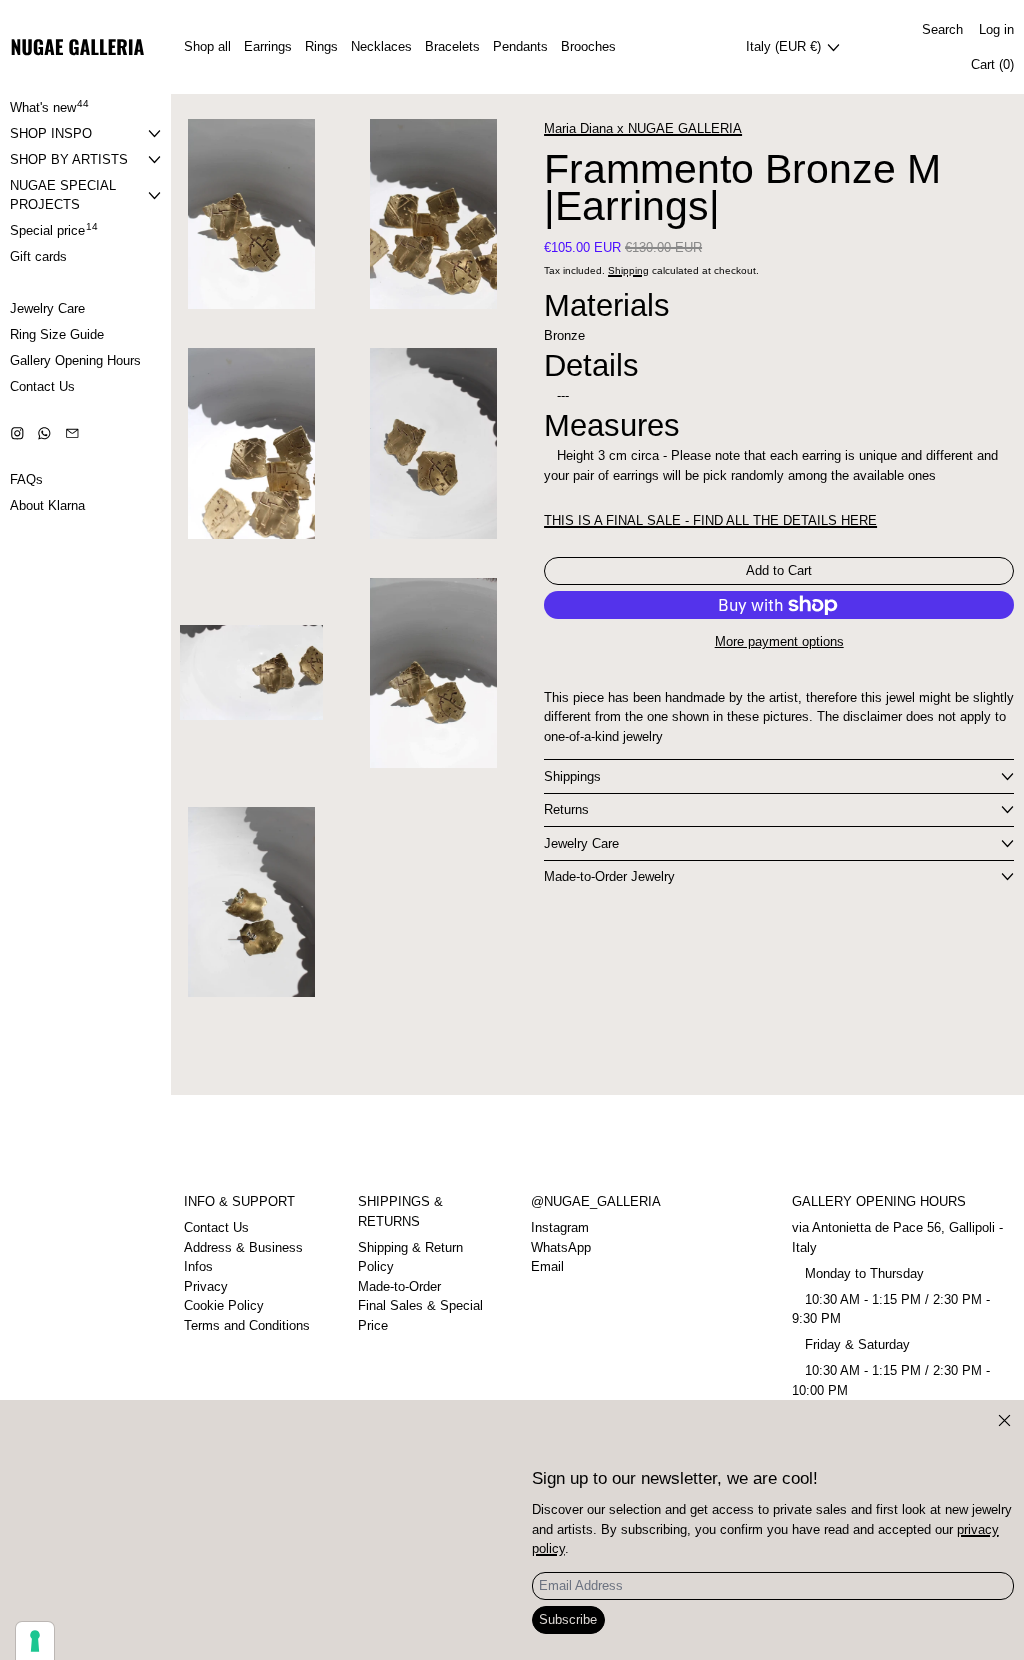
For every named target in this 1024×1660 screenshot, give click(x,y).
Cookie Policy (224, 1305)
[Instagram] (17, 433)
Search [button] (942, 29)
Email (547, 1266)
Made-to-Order (399, 1286)
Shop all (207, 46)
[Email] (72, 433)
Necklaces (381, 46)
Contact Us (216, 1227)
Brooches (588, 46)
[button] (251, 214)
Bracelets (452, 46)
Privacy (206, 1286)
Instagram (560, 1227)
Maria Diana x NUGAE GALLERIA (643, 128)
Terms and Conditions (247, 1325)
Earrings (268, 46)
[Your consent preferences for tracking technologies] (35, 1641)
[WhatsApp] (44, 433)
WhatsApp (561, 1247)
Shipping (628, 270)
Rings (321, 46)
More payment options (779, 641)
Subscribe (568, 1619)
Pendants (520, 46)
